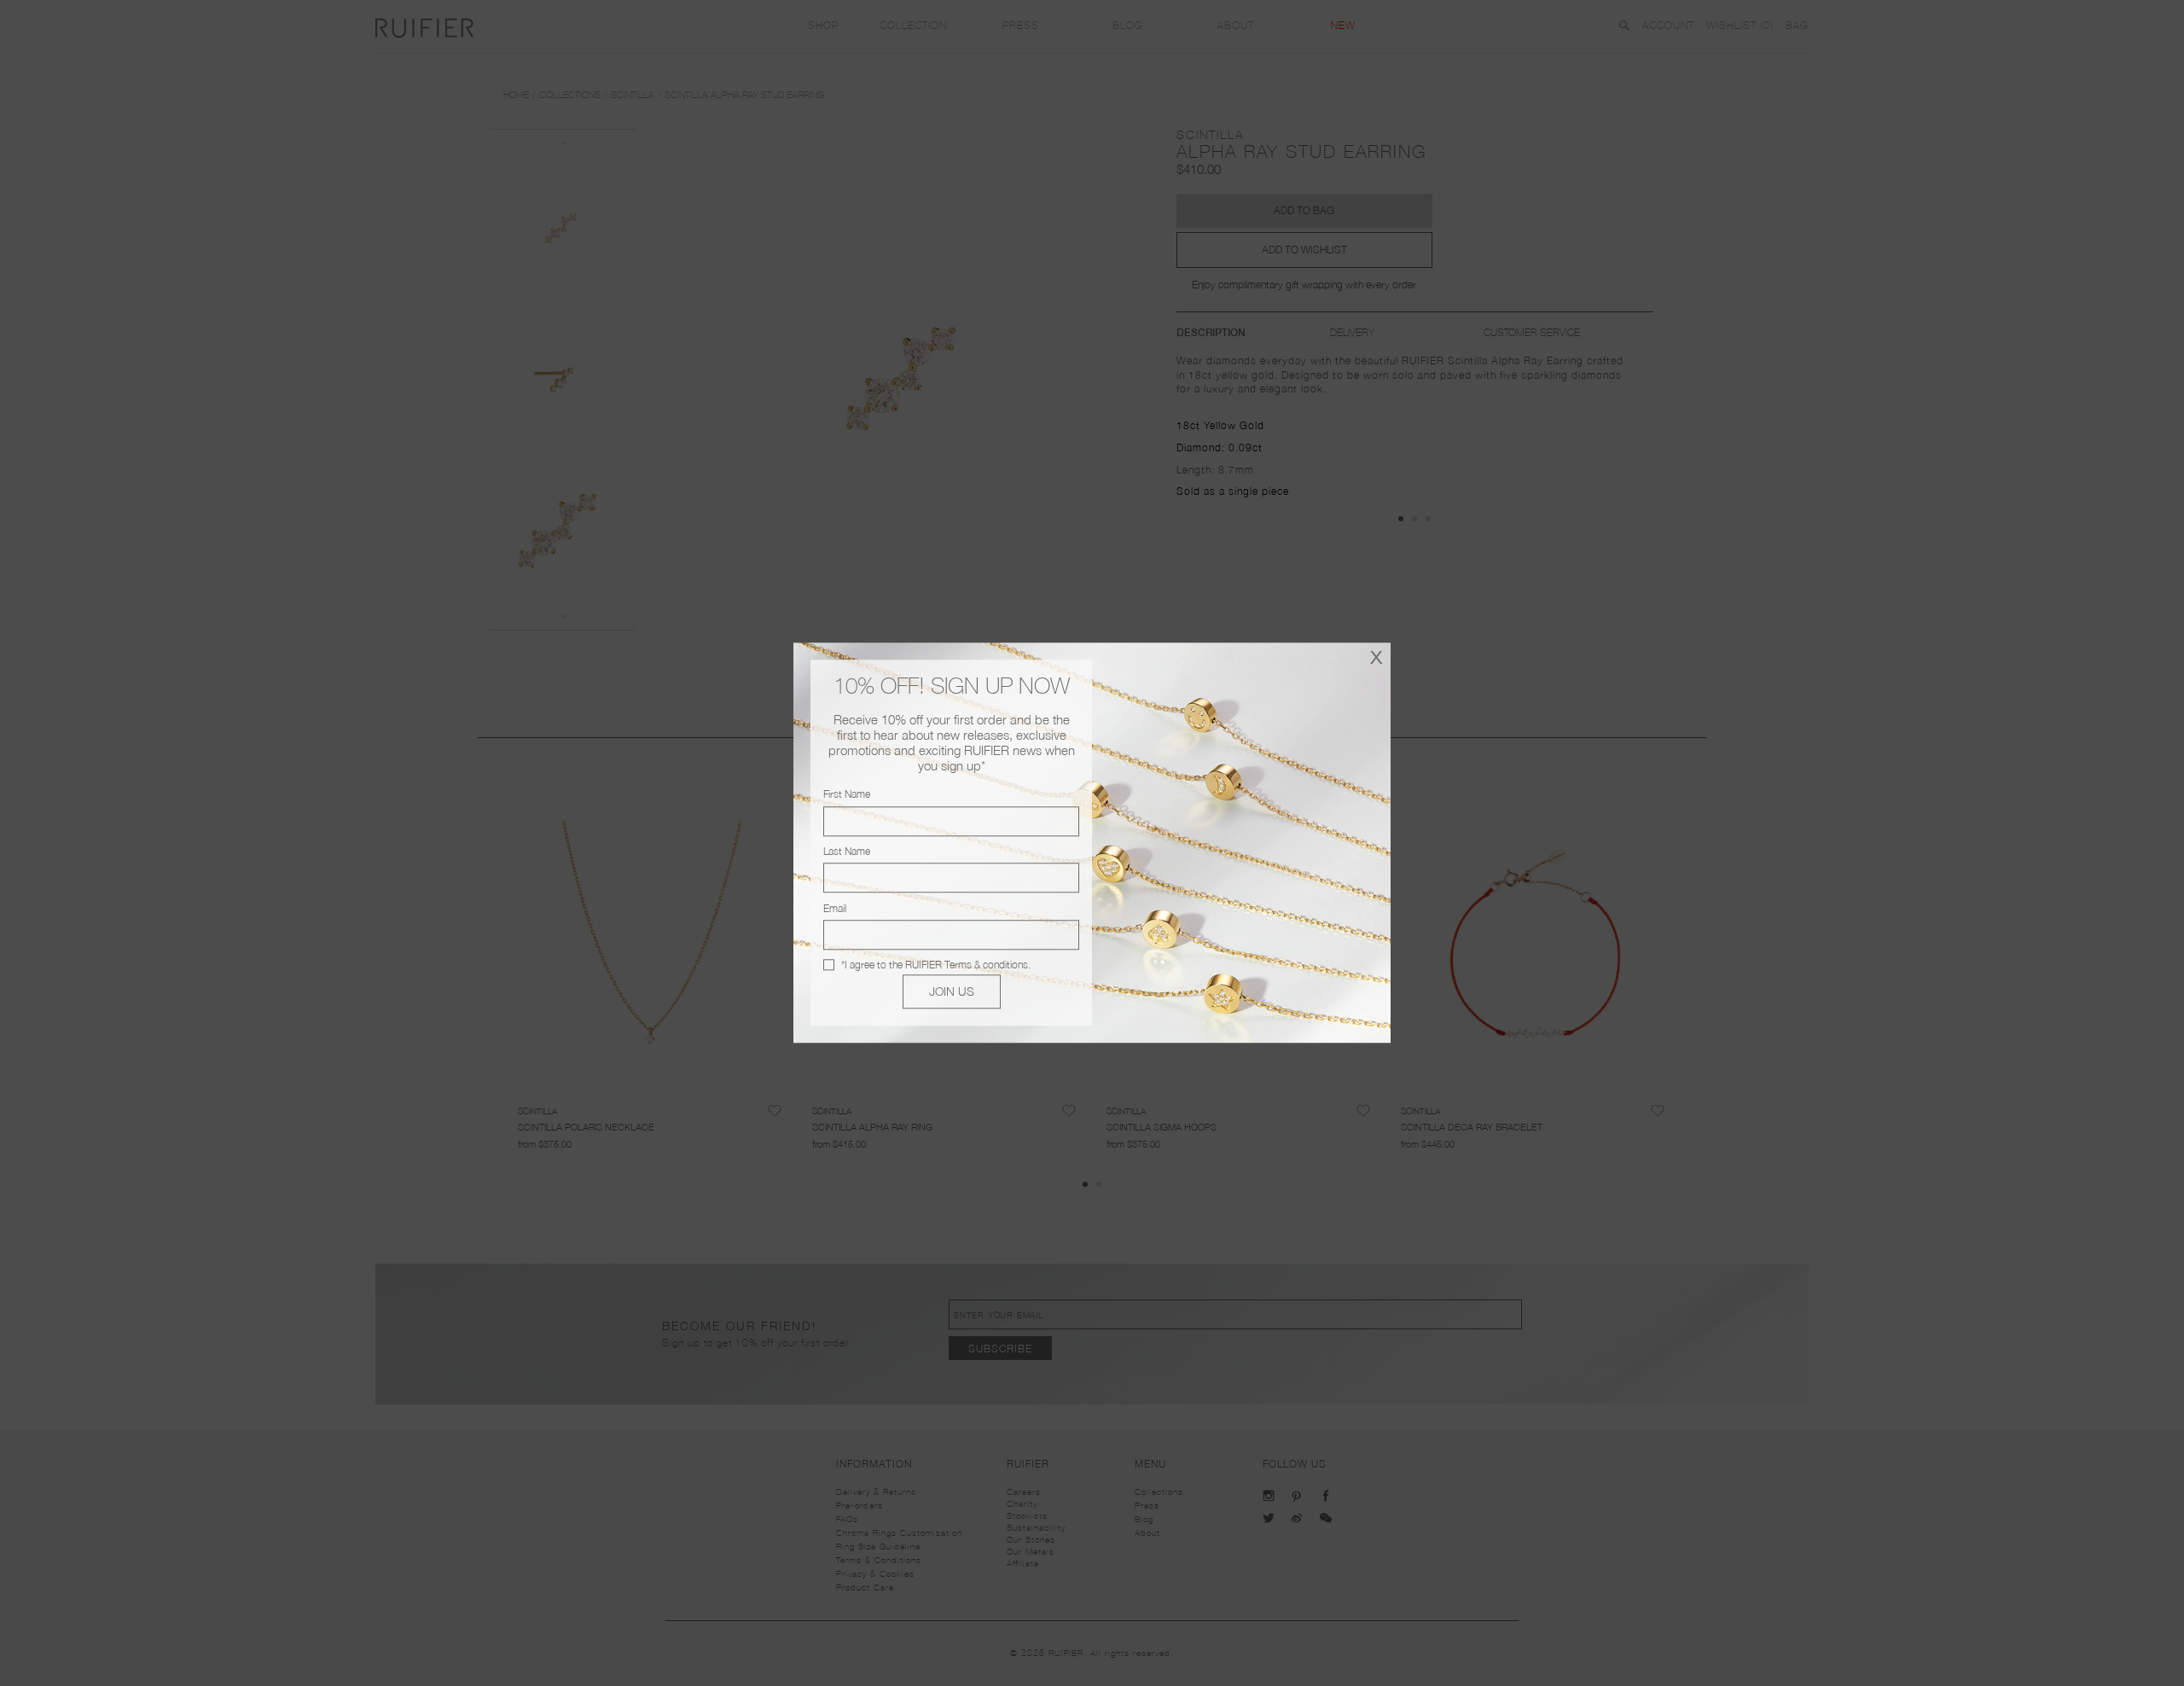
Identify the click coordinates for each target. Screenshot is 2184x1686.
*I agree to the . (936, 965)
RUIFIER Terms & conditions (967, 965)
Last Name (847, 851)
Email (835, 908)
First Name (847, 795)
